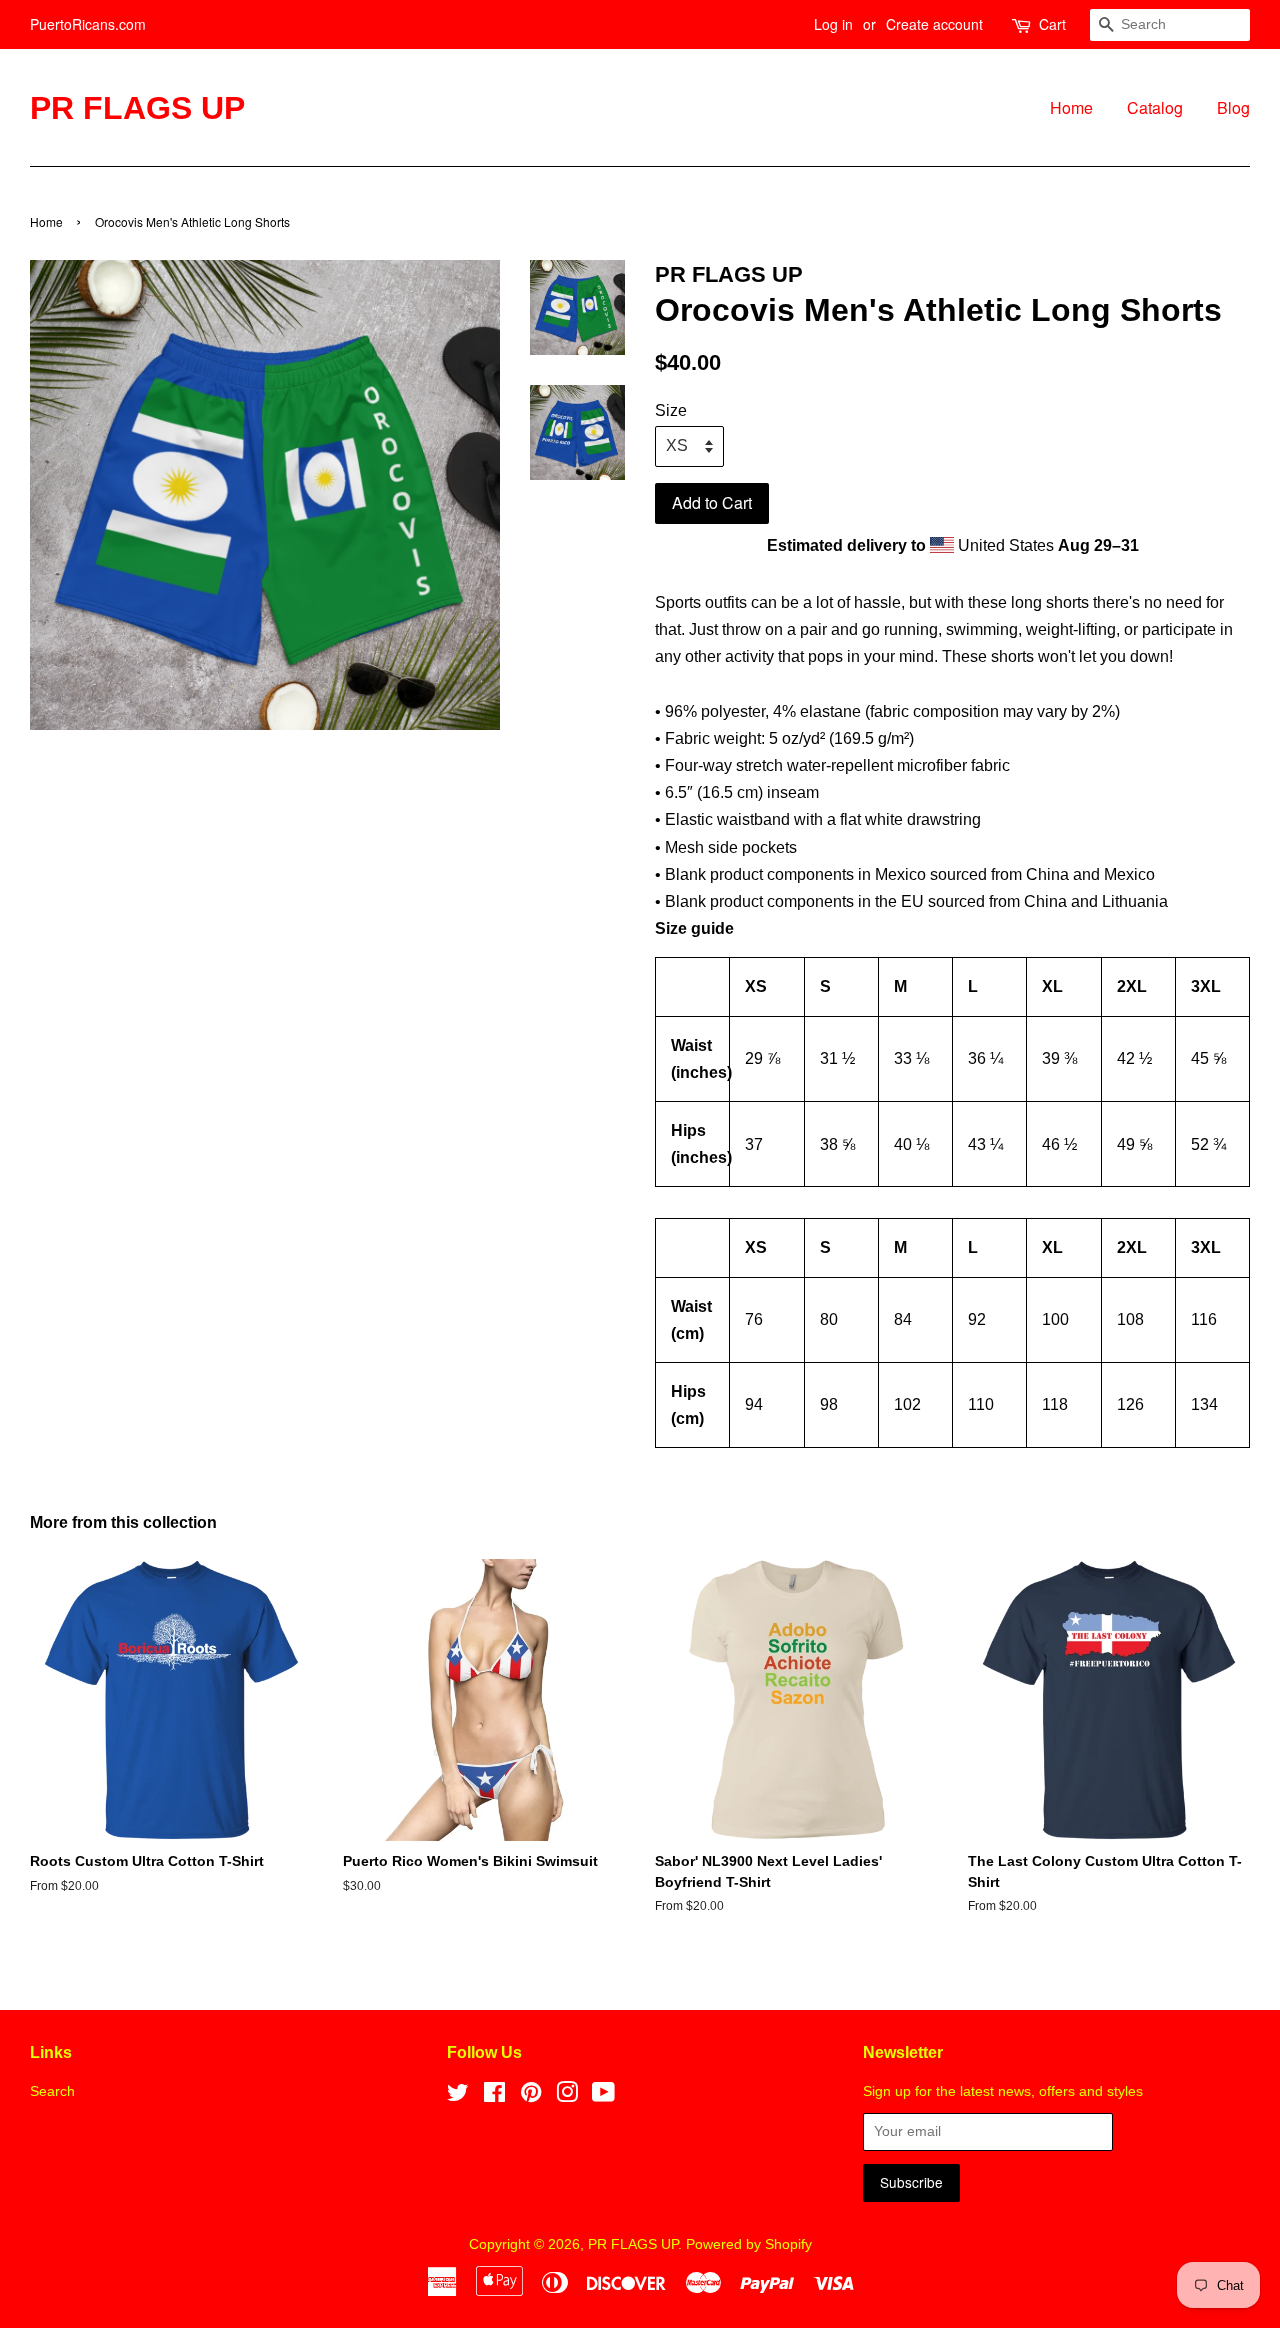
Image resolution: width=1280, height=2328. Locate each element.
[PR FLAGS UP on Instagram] (567, 2096)
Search (52, 2091)
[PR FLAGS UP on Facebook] (494, 2096)
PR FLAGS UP (137, 108)
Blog (1233, 107)
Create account (934, 24)
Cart (1052, 24)
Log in (833, 24)
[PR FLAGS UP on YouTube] (603, 2096)
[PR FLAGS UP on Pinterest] (531, 2096)
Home (1071, 107)
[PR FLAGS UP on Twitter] (458, 2096)
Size (671, 410)
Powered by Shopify (749, 2244)
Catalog (1155, 107)
